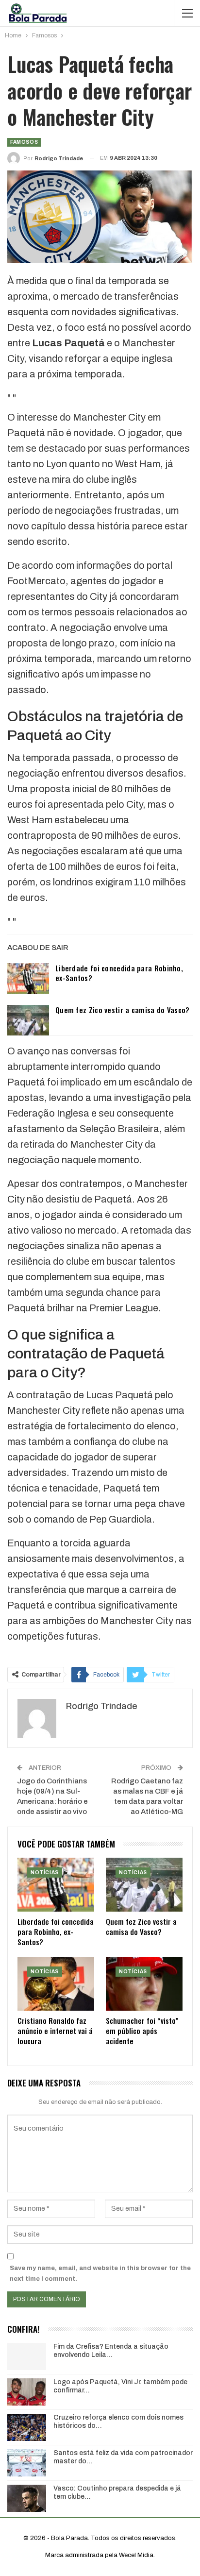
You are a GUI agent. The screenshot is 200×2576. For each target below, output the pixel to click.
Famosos (24, 142)
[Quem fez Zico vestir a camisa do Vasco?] (28, 1020)
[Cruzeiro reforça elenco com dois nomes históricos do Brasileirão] (27, 2427)
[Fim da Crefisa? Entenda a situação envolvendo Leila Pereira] (27, 2356)
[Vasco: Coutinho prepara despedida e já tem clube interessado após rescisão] (27, 2498)
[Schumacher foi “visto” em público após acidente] (144, 1984)
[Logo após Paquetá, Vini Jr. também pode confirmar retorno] (27, 2392)
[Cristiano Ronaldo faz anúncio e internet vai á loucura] (56, 1984)
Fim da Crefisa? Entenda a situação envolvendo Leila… (111, 2351)
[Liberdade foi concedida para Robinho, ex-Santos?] (28, 979)
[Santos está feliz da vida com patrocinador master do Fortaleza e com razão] (27, 2463)
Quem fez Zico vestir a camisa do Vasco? (123, 1010)
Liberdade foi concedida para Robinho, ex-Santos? (119, 973)
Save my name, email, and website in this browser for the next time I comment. (100, 2273)
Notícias (45, 1873)
